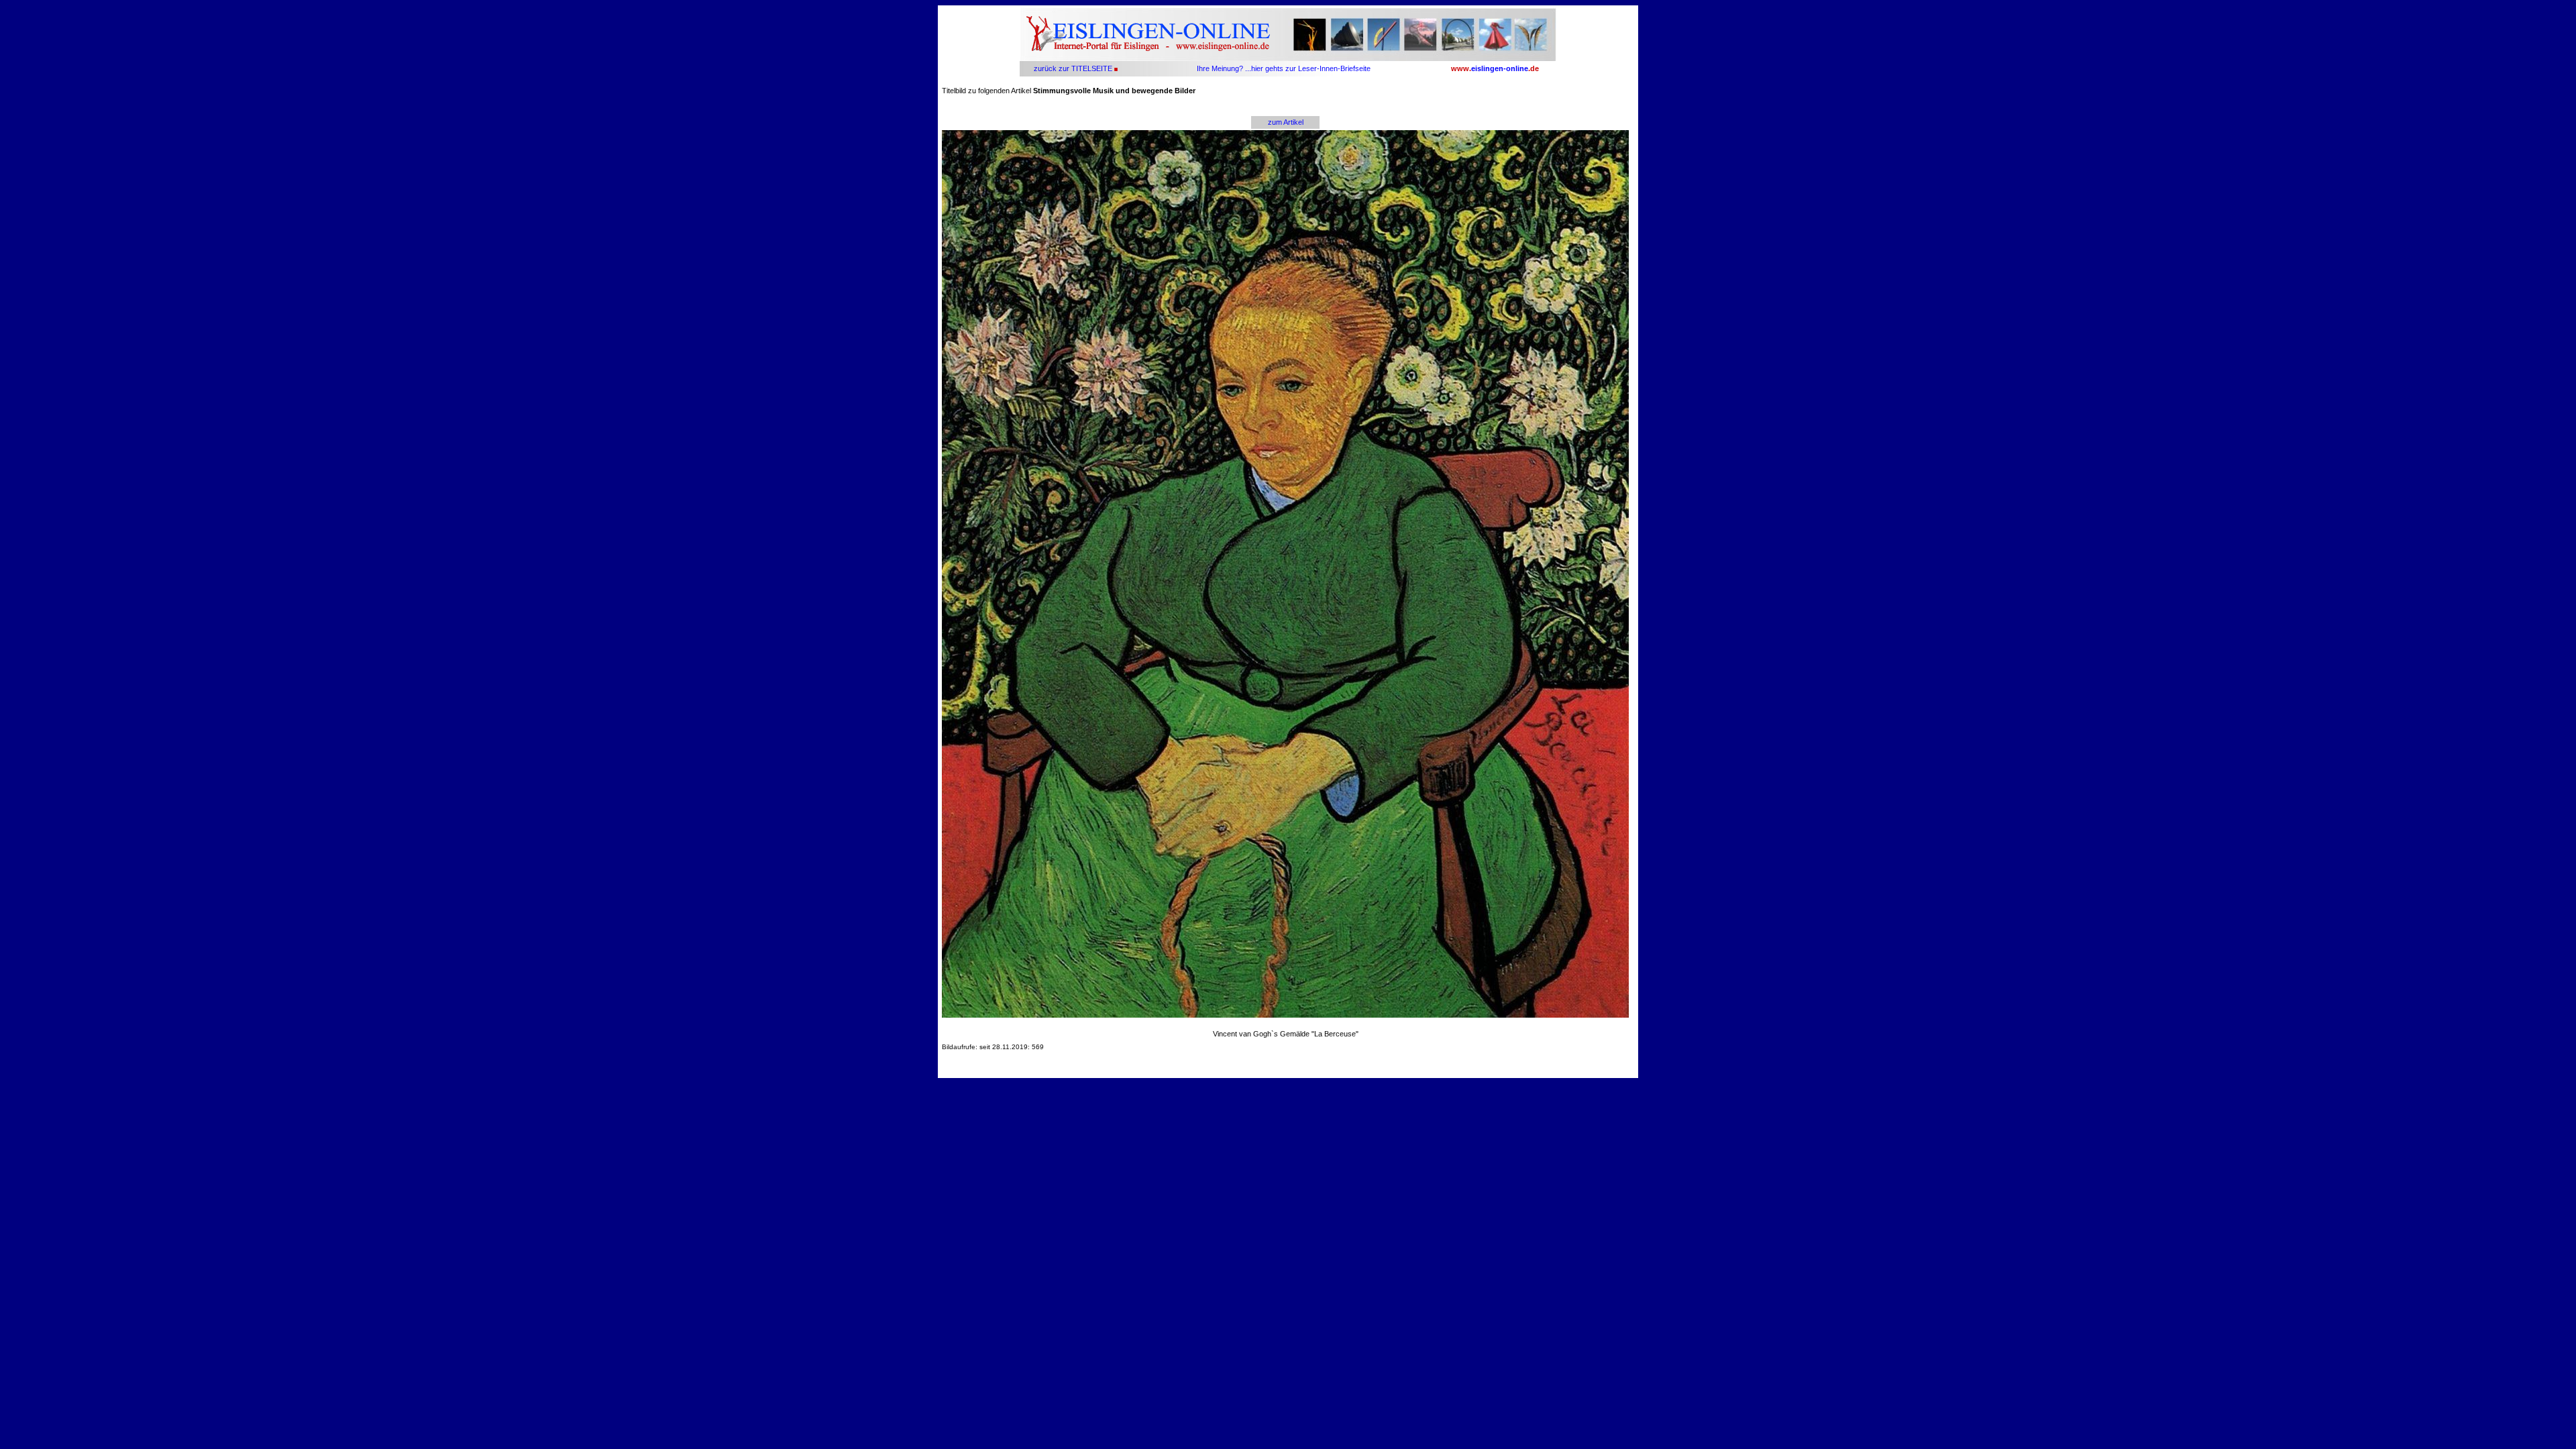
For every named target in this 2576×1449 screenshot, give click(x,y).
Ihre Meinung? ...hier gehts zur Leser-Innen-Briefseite (1284, 68)
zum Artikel (1286, 122)
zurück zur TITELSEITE (1072, 68)
